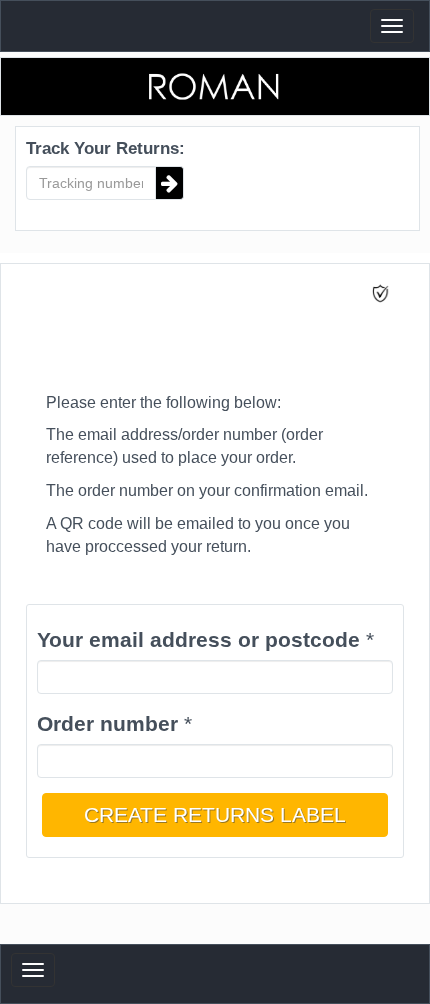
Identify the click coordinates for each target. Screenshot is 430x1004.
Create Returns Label (215, 814)
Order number (107, 723)
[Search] (170, 183)
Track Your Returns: (105, 148)
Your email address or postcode (198, 639)
